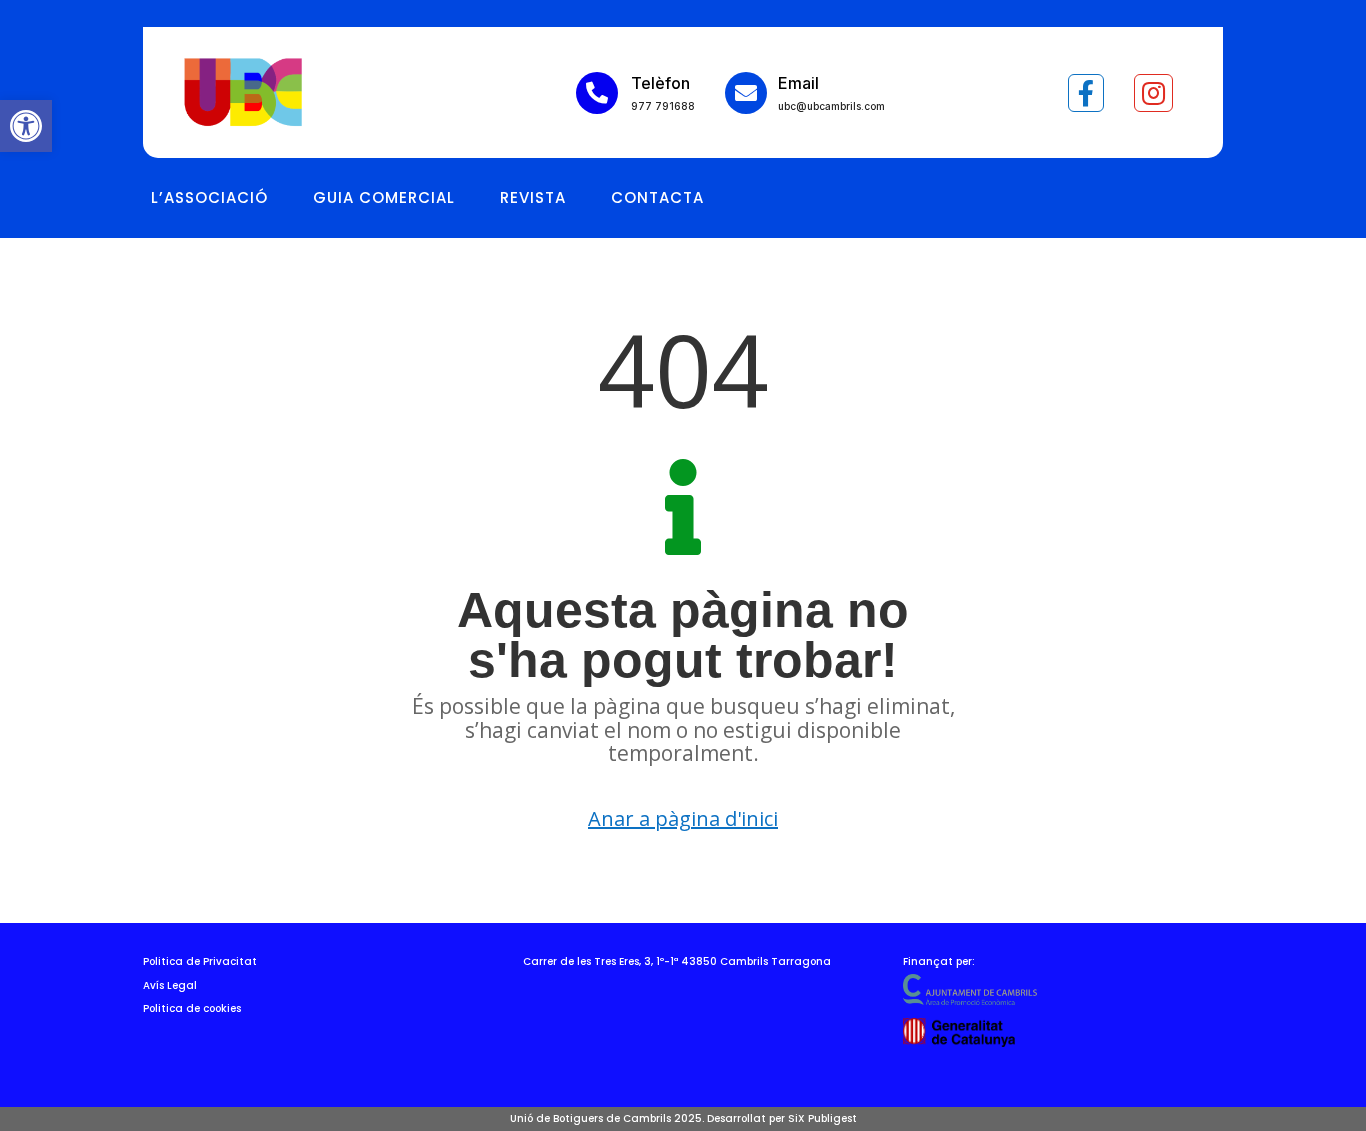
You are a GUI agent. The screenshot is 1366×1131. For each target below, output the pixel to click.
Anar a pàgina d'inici (683, 818)
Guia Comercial (384, 197)
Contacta (657, 197)
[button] (26, 126)
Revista (533, 197)
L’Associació (209, 197)
